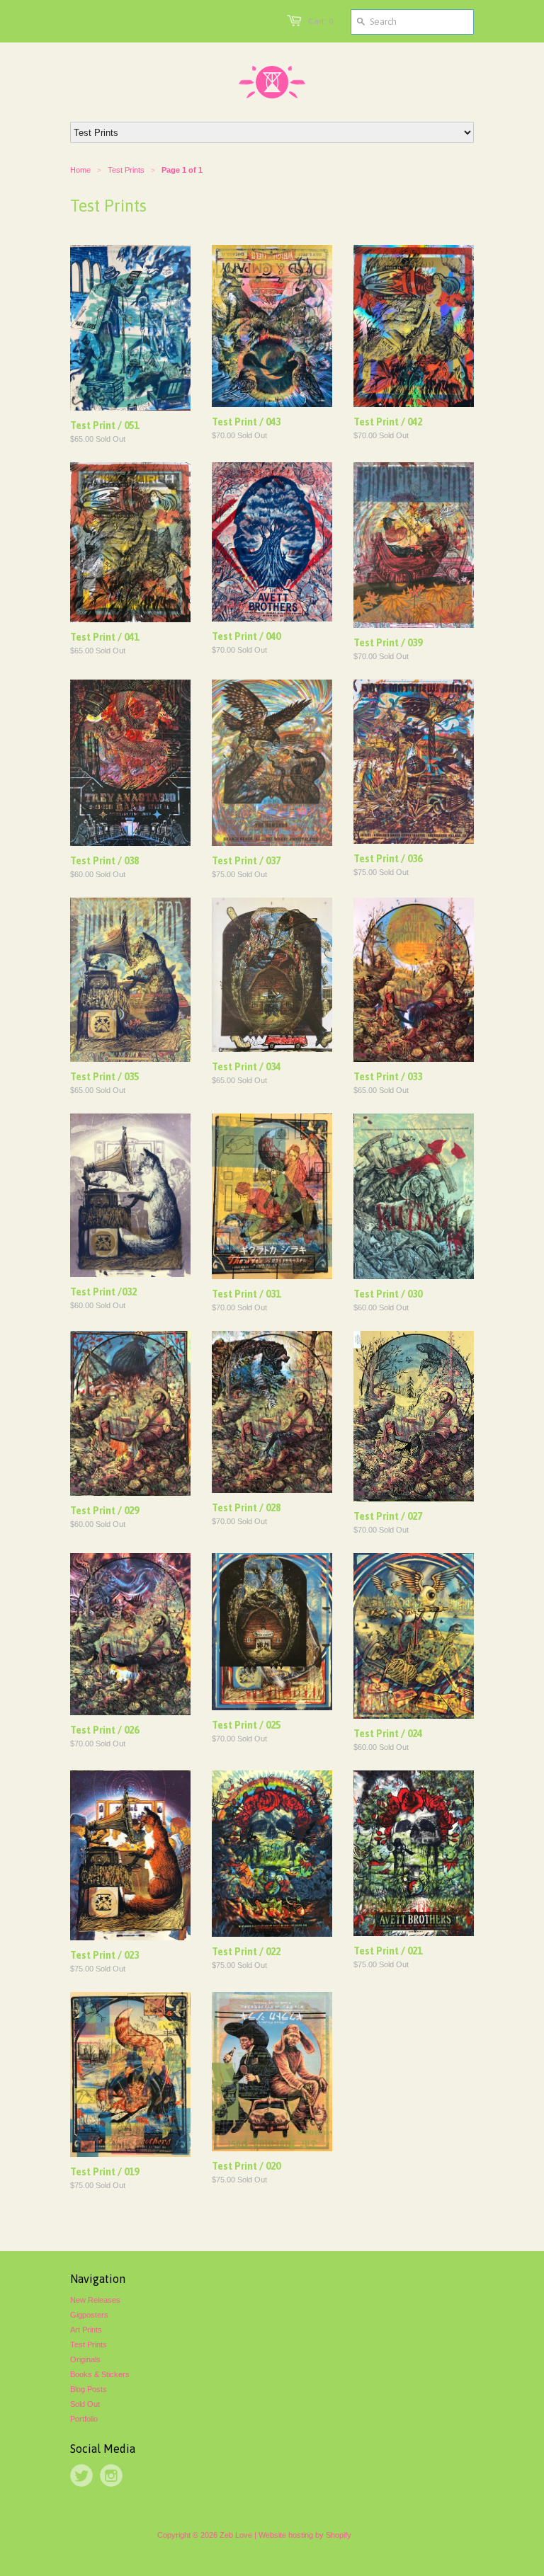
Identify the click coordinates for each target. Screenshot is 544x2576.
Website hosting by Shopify (305, 2535)
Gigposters (89, 2315)
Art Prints (86, 2330)
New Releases (95, 2300)
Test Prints (89, 2345)
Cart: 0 (321, 21)
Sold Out (85, 2404)
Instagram (111, 2475)
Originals (85, 2359)
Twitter (81, 2475)
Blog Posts (89, 2389)
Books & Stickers (100, 2374)
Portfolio (84, 2419)
